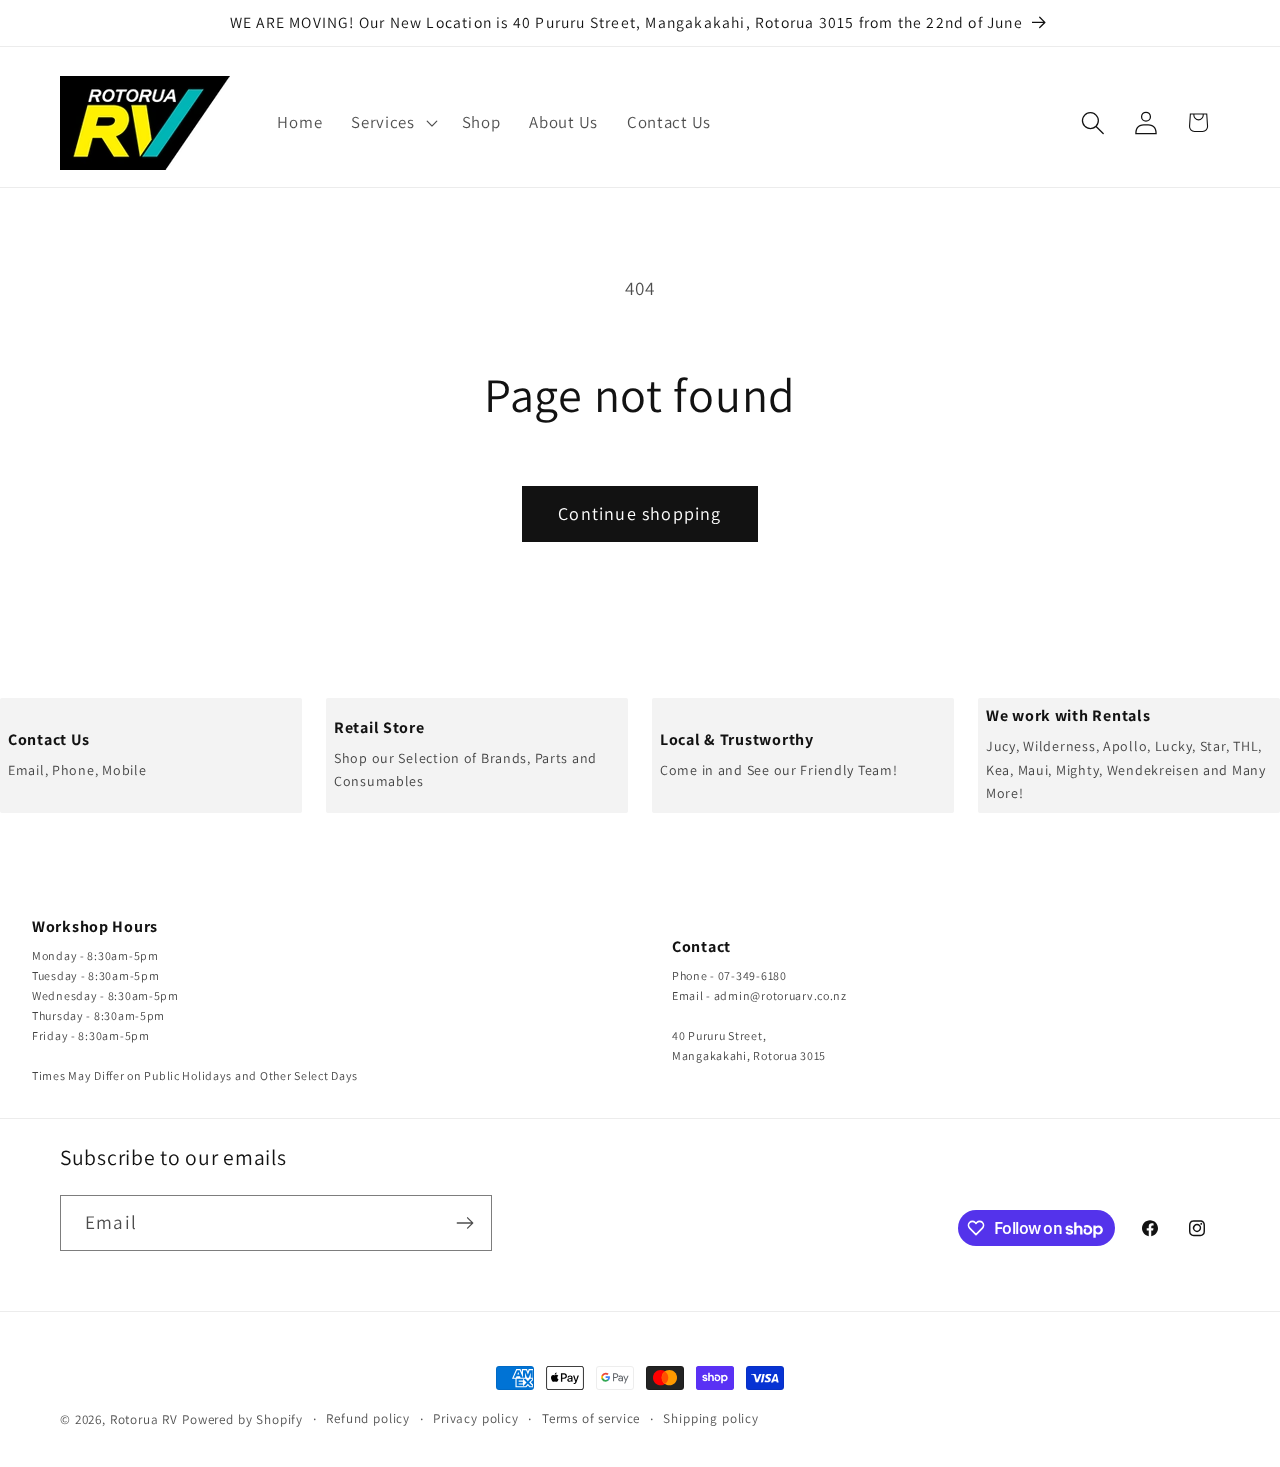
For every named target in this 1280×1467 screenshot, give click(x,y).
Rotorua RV (144, 1419)
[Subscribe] (464, 1223)
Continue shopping (639, 513)
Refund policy (368, 1418)
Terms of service (591, 1418)
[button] (392, 123)
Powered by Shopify (242, 1419)
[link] (151, 755)
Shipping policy (711, 1418)
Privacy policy (476, 1418)
